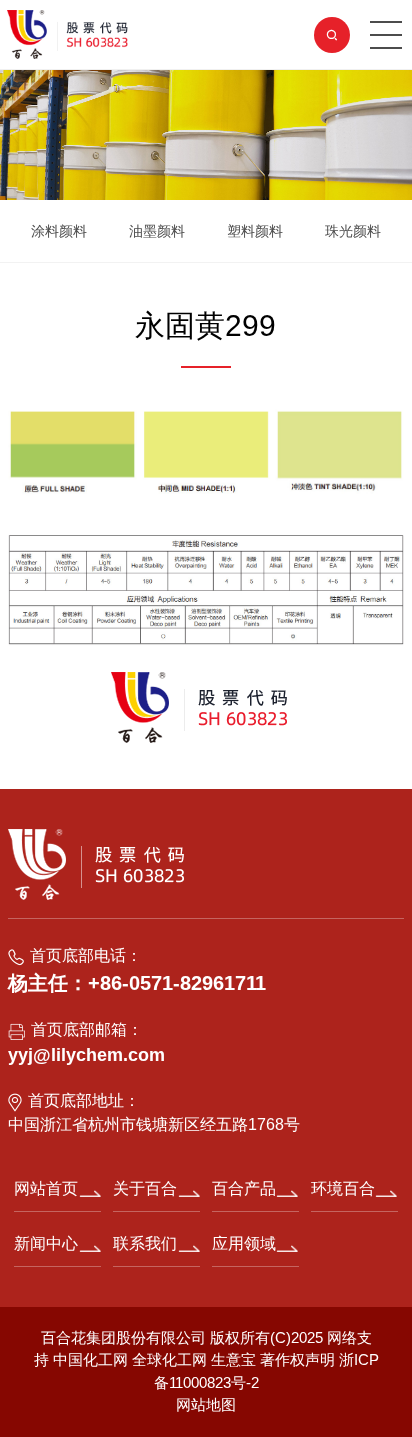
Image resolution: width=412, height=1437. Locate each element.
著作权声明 (299, 1359)
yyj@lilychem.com (86, 1055)
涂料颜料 (59, 231)
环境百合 (343, 1188)
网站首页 (46, 1188)
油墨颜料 (157, 231)
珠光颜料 (353, 231)
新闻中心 (46, 1243)
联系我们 (145, 1243)
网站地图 (206, 1404)
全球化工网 (169, 1359)
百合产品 (244, 1188)
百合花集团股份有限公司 (123, 1337)
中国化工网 (90, 1359)
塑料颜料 (255, 231)
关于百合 (145, 1188)
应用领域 (244, 1243)
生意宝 (233, 1359)
